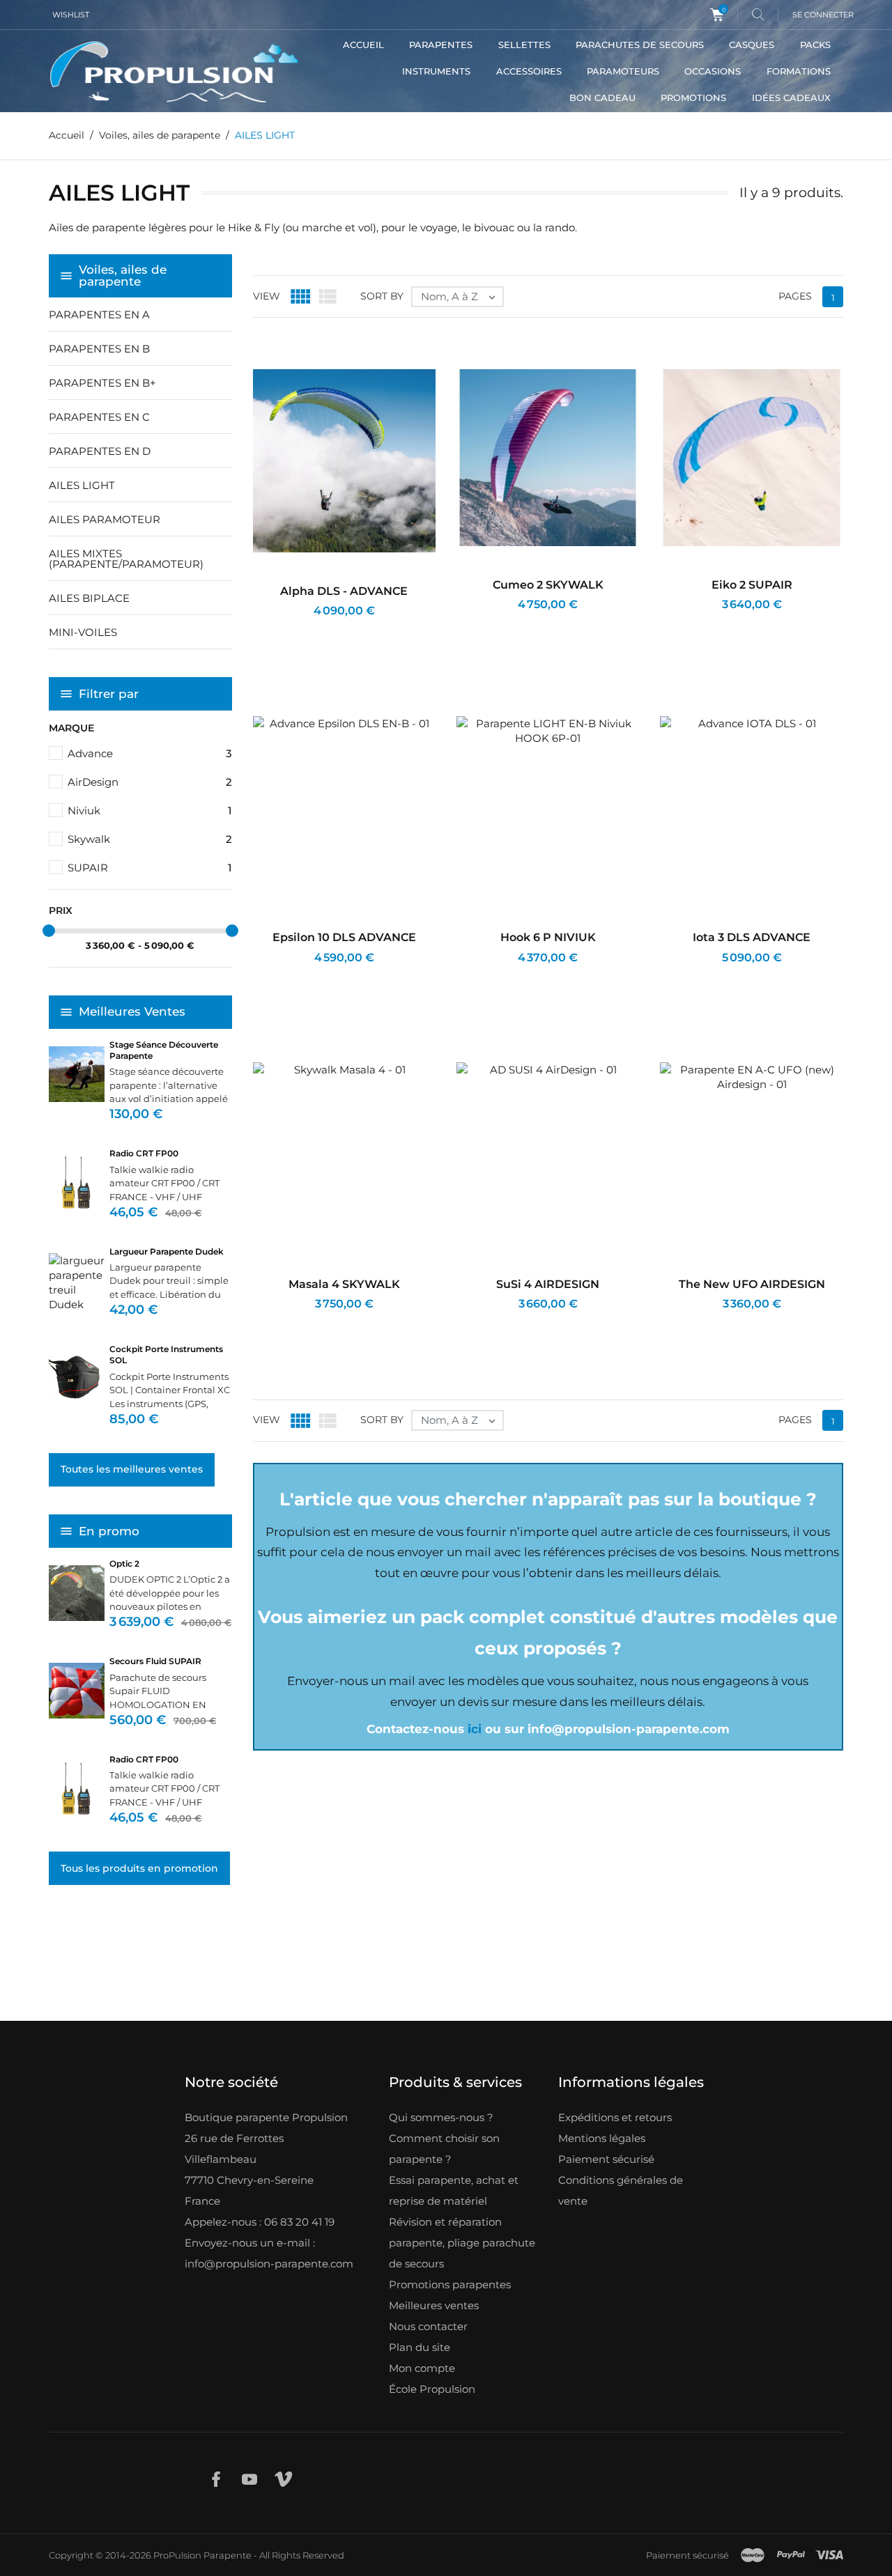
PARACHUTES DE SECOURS (640, 45)
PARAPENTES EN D (100, 451)
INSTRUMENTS (436, 71)
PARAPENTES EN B (99, 349)
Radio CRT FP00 (144, 1153)
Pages (795, 296)
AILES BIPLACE (89, 598)
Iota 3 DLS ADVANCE (752, 937)
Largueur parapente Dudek (167, 1251)
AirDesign (150, 782)
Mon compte (422, 2368)
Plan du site (420, 2347)
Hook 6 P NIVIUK (548, 937)
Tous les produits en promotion (139, 1868)
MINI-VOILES (83, 632)
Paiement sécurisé (606, 2159)
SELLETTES (524, 45)
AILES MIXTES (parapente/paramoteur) (126, 559)
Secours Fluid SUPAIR (155, 1661)
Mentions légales (602, 2138)
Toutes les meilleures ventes (132, 1469)
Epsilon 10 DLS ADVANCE (344, 937)
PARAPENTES (441, 45)
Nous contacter (428, 2326)
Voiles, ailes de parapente (123, 276)
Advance (150, 753)
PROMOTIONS (693, 98)
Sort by (382, 296)
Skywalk (150, 839)
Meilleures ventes (434, 2305)
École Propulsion (432, 2389)
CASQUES (752, 45)
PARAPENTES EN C (99, 417)
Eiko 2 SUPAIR (752, 585)
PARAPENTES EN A (99, 315)
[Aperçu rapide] (330, 629)
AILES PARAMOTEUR (105, 519)
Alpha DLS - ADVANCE (344, 591)
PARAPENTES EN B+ (102, 383)
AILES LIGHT (82, 485)
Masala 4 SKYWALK (344, 1284)
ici (475, 1729)
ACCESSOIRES (529, 71)
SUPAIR (150, 868)
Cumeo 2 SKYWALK (548, 585)
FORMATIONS (799, 71)
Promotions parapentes (450, 2284)
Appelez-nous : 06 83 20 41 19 (260, 2222)
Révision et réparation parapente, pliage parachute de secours (462, 2243)
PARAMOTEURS (623, 71)
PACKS (815, 45)
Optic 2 (124, 1564)
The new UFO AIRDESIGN (752, 1284)
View (267, 296)
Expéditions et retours (615, 2117)
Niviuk (150, 810)
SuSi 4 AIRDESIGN (548, 1284)
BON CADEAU (602, 98)
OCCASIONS (713, 71)
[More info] (363, 629)
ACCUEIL (363, 45)
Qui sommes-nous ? (441, 2117)
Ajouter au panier (293, 629)
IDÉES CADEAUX (791, 98)
